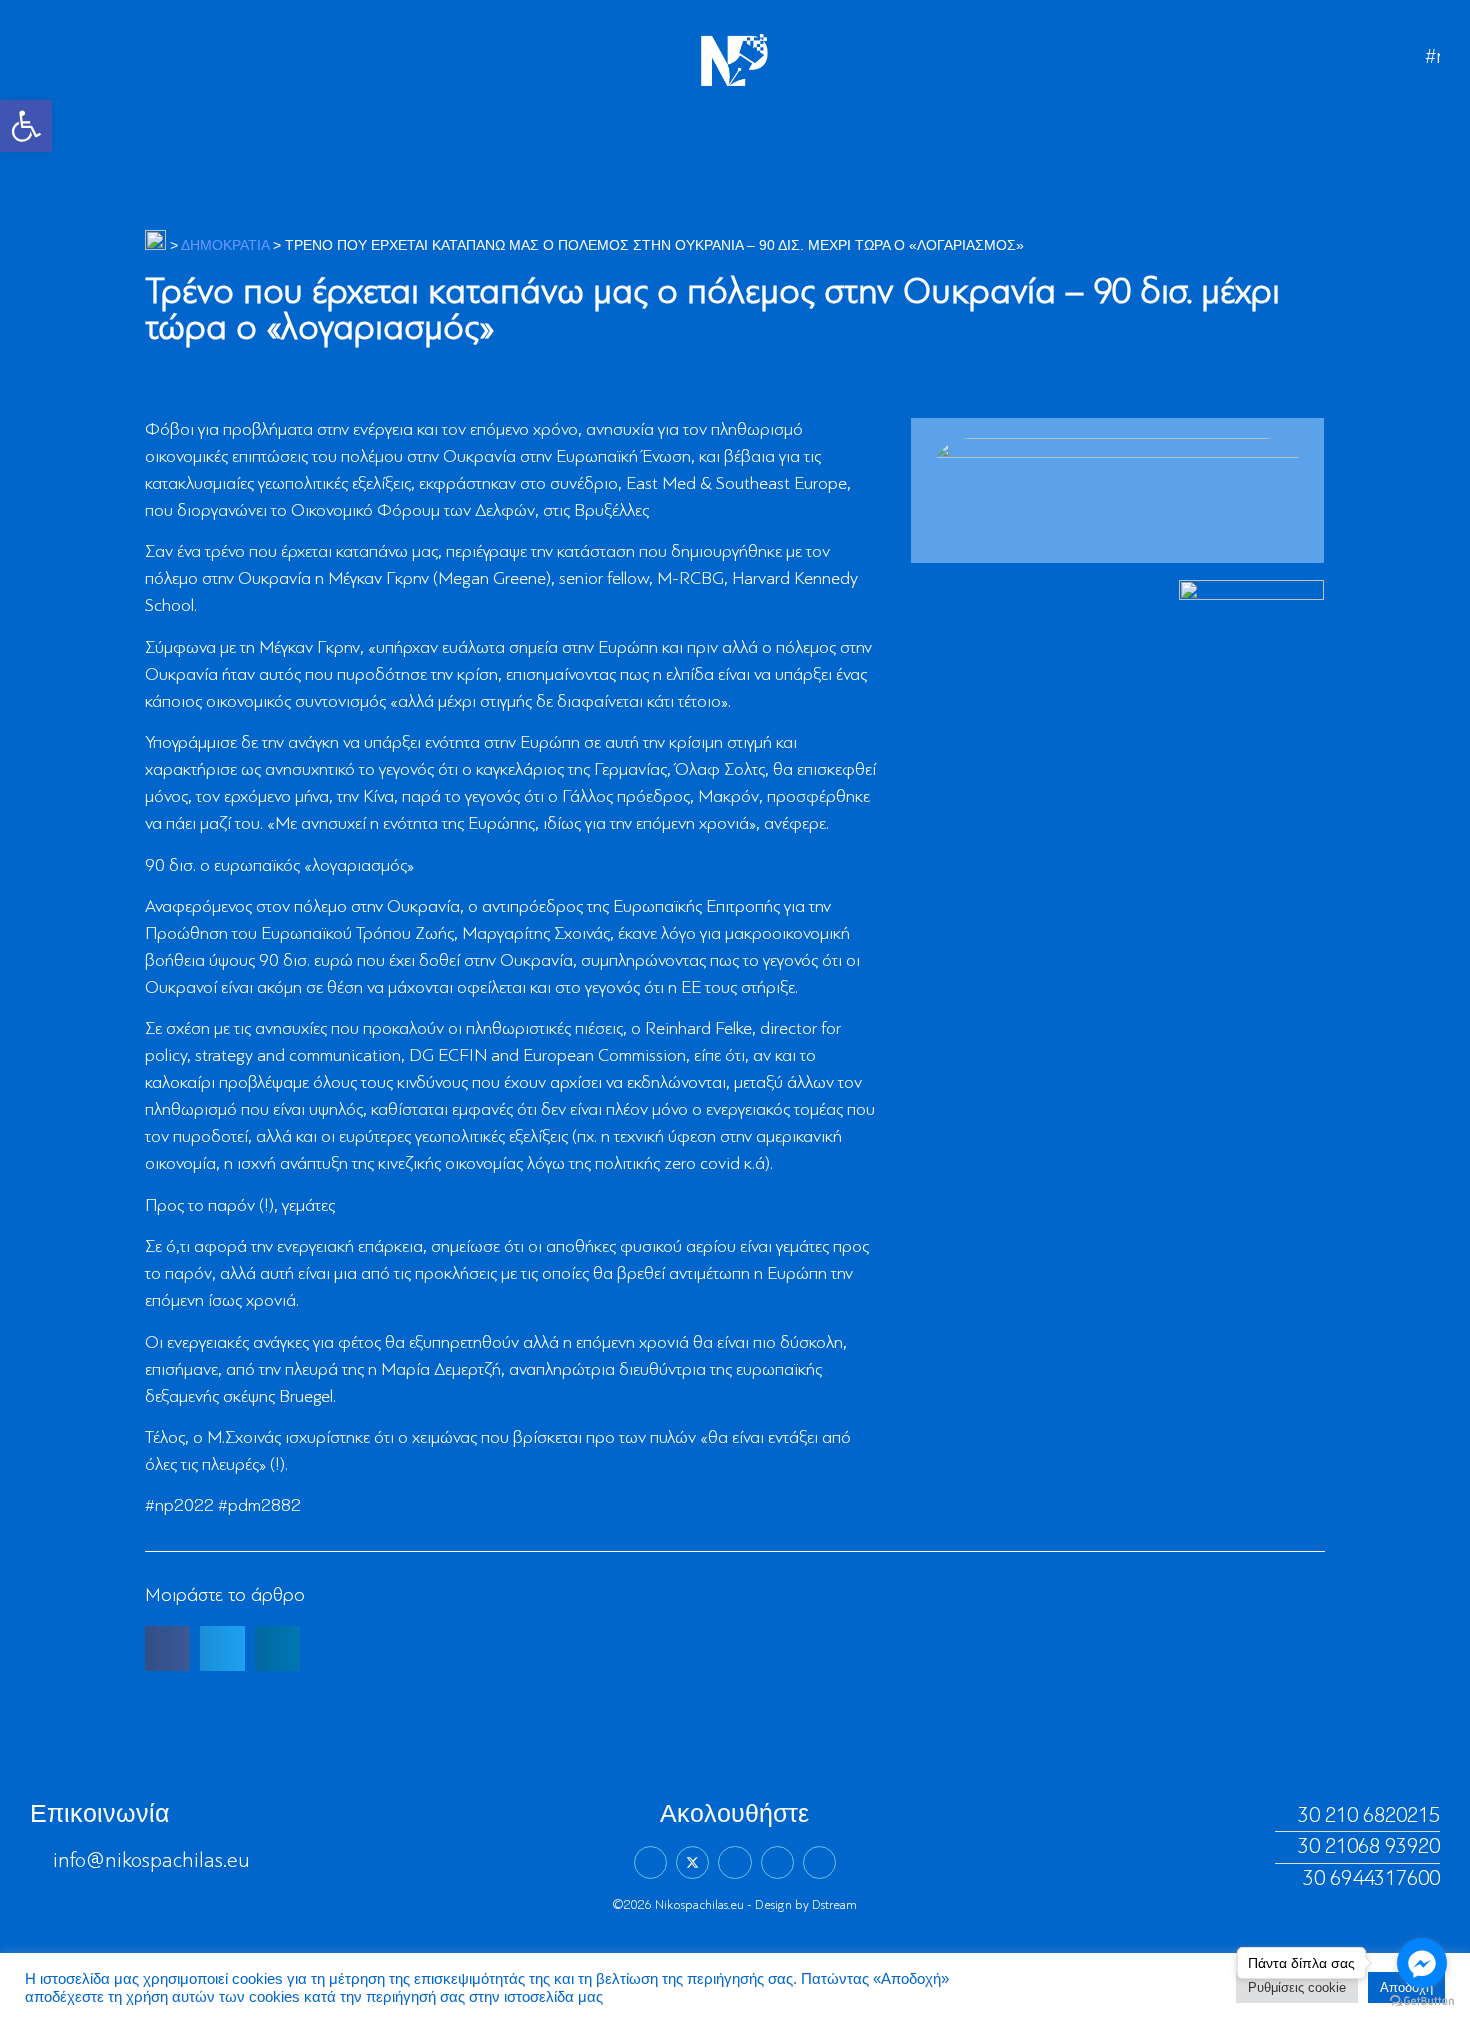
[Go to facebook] (1422, 1963)
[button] (26, 126)
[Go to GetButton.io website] (1422, 2001)
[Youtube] (819, 1862)
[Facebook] (650, 1862)
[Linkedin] (734, 1862)
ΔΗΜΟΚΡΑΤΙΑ (225, 245)
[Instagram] (777, 1862)
